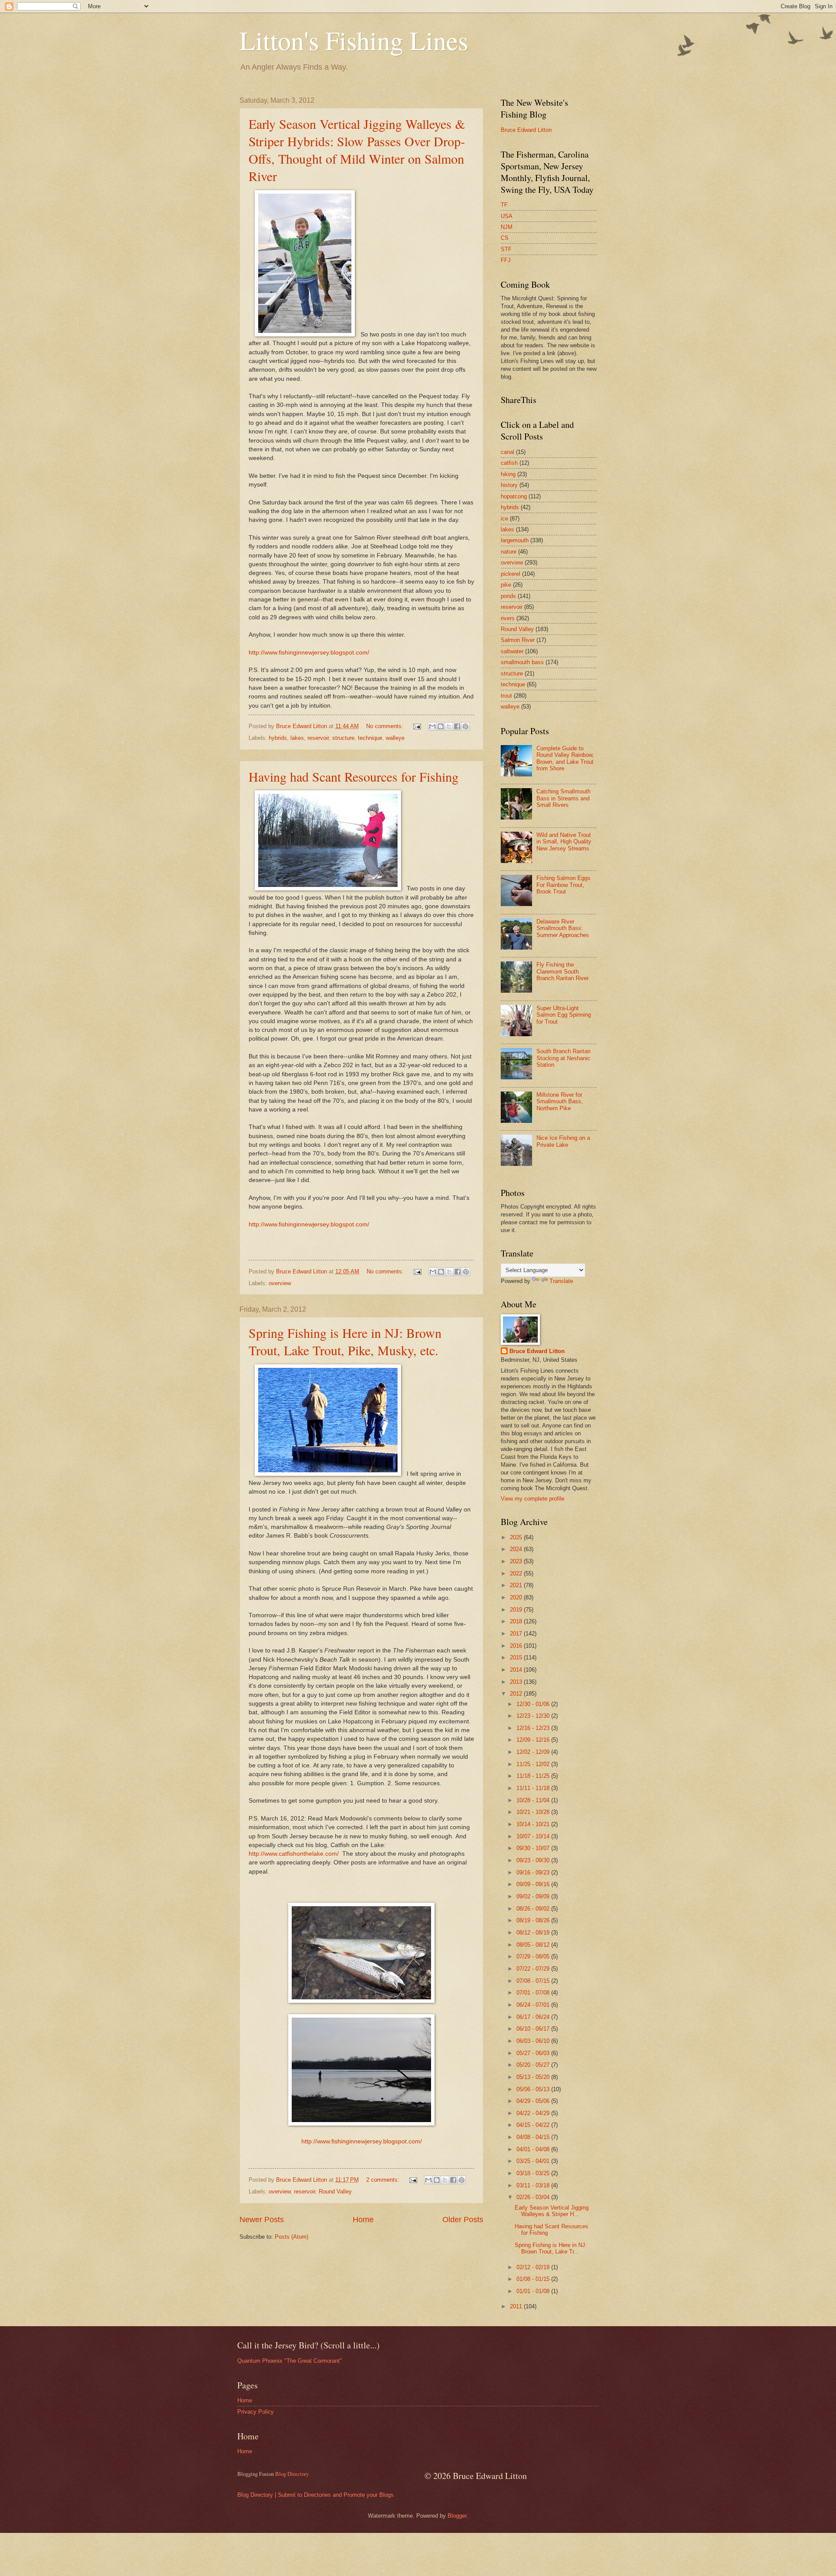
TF (504, 205)
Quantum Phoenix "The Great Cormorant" (290, 2361)
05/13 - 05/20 (534, 2077)
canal (507, 452)
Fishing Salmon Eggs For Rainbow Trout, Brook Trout (563, 885)
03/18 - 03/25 (534, 2173)
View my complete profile (533, 1499)
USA (507, 216)
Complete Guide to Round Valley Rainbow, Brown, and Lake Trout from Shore (565, 758)
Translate (561, 1281)
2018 (517, 1621)
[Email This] (432, 726)
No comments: (386, 726)
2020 (517, 1597)
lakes (297, 738)
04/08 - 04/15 (534, 2137)
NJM (507, 227)
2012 (517, 1694)
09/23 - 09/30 (534, 1860)
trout (506, 696)
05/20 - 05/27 (534, 2065)
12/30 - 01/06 (534, 1704)
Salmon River (518, 640)
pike (506, 585)
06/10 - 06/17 (534, 2029)
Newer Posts (262, 2220)
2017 (517, 1634)
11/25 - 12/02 (534, 1764)
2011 (517, 2306)
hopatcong (514, 496)
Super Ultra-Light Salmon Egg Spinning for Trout (564, 1015)
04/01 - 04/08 (534, 2149)
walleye (395, 738)
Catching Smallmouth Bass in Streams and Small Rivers (563, 798)
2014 (517, 1670)
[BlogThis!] (441, 726)
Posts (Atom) (292, 2237)
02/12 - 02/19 (534, 2267)
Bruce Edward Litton (526, 130)
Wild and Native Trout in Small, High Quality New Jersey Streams (564, 842)
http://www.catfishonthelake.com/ (294, 1854)
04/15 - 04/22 (534, 2125)
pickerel (511, 574)
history (509, 485)
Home (363, 2220)
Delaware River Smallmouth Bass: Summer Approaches (563, 928)
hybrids (278, 738)
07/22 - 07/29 (534, 1969)
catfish (509, 463)
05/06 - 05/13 (534, 2089)
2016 (517, 1646)
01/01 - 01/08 (534, 2291)
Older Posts (463, 2220)
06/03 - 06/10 (534, 2041)
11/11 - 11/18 (534, 1788)
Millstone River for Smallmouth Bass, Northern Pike (560, 1102)
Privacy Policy (256, 2412)
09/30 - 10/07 (534, 1848)
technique (370, 738)
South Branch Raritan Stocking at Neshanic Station (563, 1058)
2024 (517, 1549)
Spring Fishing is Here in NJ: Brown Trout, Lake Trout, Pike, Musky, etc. (345, 1341)
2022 (517, 1573)
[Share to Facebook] (457, 726)
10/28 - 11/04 (534, 1800)
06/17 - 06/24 (534, 2017)
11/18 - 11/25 (534, 1776)
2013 (517, 1682)
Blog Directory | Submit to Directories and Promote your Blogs (315, 2495)
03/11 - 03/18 (534, 2185)
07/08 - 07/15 (534, 1981)
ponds (508, 596)
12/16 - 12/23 (534, 1728)
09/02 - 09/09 (534, 1896)
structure (343, 738)
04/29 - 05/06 (534, 2101)
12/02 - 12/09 (534, 1752)
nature (509, 552)
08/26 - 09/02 (534, 1909)
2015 (517, 1657)
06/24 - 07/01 (534, 2005)
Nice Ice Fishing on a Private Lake (563, 1141)
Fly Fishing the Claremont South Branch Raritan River (563, 971)
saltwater (512, 651)
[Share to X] (449, 726)
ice (504, 519)
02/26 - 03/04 (534, 2197)
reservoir (318, 738)
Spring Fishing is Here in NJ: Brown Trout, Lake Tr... (551, 2248)
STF (506, 249)
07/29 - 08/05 (534, 1956)
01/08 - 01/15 (534, 2279)
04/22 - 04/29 (534, 2113)
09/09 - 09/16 (534, 1884)
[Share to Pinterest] (465, 726)
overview (280, 1283)
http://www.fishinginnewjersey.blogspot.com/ (309, 653)
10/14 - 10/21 (534, 1824)
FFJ (506, 260)
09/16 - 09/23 (534, 1872)
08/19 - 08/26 (534, 1920)
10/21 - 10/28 (534, 1812)
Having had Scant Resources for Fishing (354, 776)
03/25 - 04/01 (534, 2161)
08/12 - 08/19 (534, 1933)
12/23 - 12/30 (534, 1716)
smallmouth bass (522, 662)
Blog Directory (292, 2474)
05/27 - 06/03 (534, 2053)
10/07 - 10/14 (534, 1836)
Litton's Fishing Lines (354, 40)
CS (505, 238)
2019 (517, 1610)
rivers (508, 618)
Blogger (457, 2516)
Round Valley (335, 2191)
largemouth (515, 540)
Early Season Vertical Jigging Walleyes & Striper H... (552, 2211)
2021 (517, 1585)
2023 (517, 1561)
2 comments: (384, 2180)
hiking (508, 474)
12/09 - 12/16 (534, 1740)
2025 (517, 1537)
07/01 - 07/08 (534, 1993)
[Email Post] (417, 726)
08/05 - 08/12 (534, 1945)
